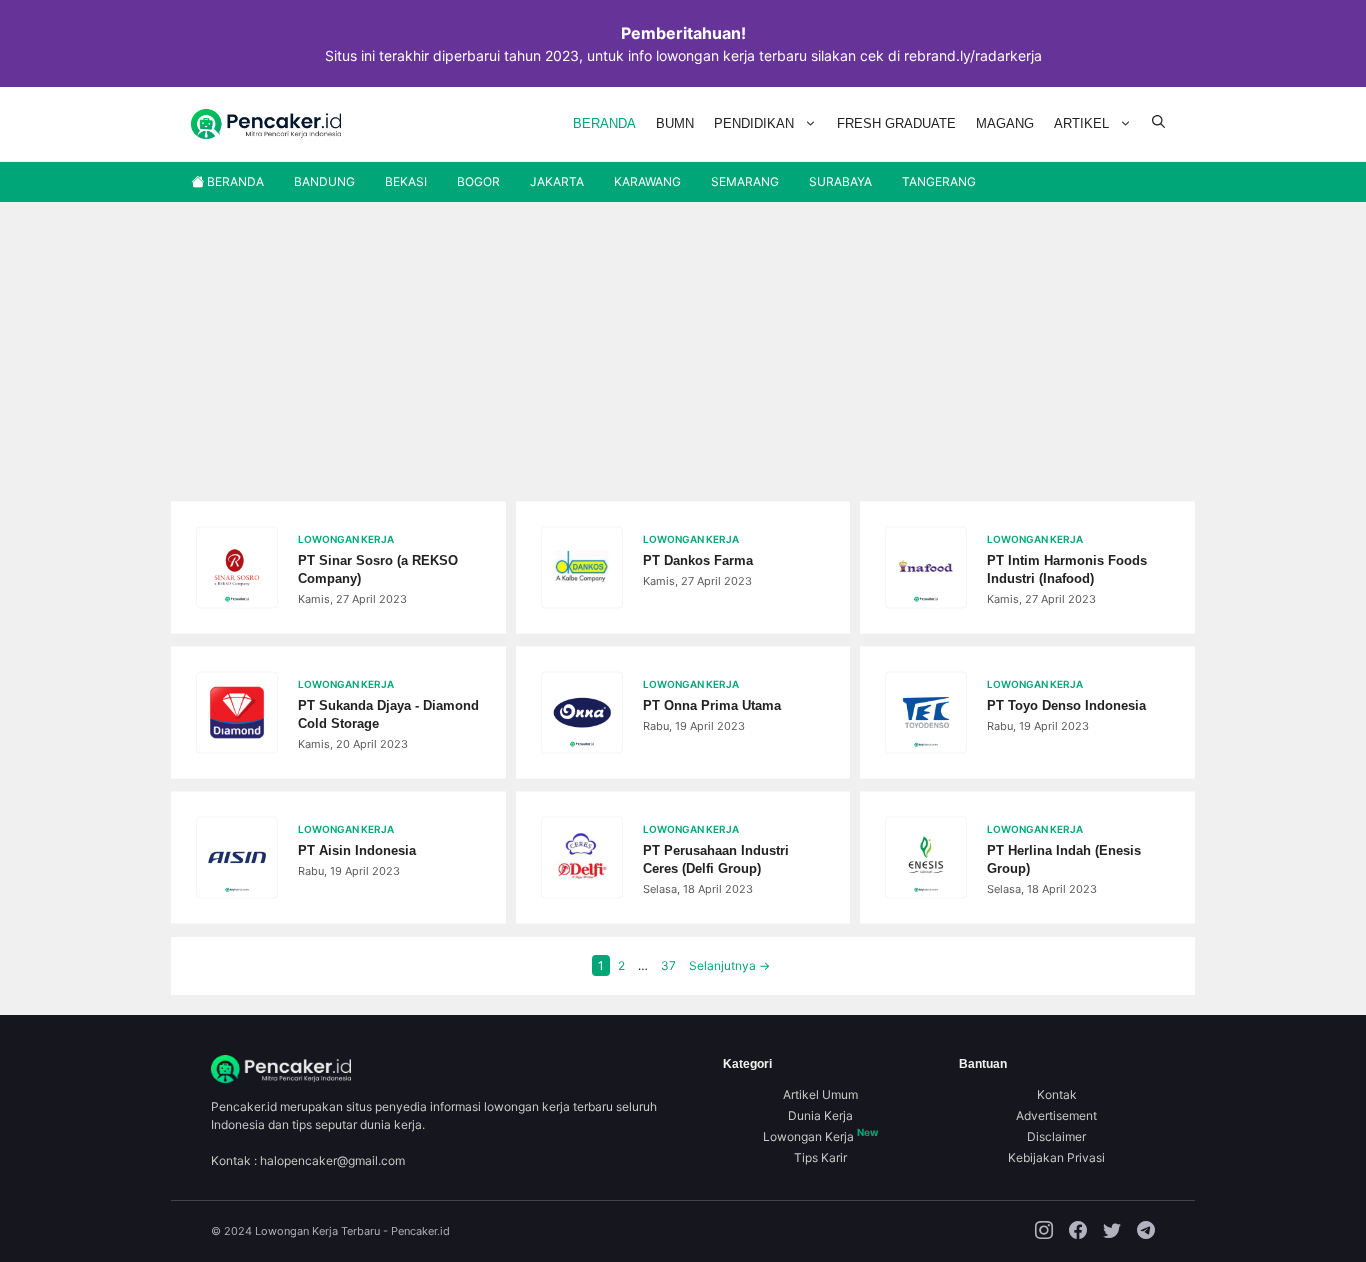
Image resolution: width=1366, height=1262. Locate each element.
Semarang (745, 181)
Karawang (647, 181)
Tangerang (939, 181)
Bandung (324, 181)
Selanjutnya (729, 965)
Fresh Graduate (896, 123)
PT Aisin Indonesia (357, 850)
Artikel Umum (820, 1094)
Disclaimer (1056, 1136)
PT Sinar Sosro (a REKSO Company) (378, 569)
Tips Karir (820, 1157)
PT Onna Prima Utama (712, 705)
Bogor (478, 181)
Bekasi (406, 181)
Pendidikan (754, 123)
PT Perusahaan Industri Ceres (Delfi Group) (716, 859)
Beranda (604, 123)
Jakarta (557, 181)
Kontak (1057, 1094)
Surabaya (840, 181)
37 (670, 965)
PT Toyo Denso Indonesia (1066, 705)
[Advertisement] (683, 352)
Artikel (1081, 123)
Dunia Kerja (820, 1115)
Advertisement (1056, 1115)
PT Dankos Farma (698, 560)
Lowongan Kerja (821, 1136)
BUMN (675, 123)
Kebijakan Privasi (1056, 1157)
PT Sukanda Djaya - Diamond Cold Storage (388, 714)
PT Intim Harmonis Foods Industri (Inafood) (1067, 569)
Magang (1005, 123)
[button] (1158, 124)
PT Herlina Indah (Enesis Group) (1064, 859)
